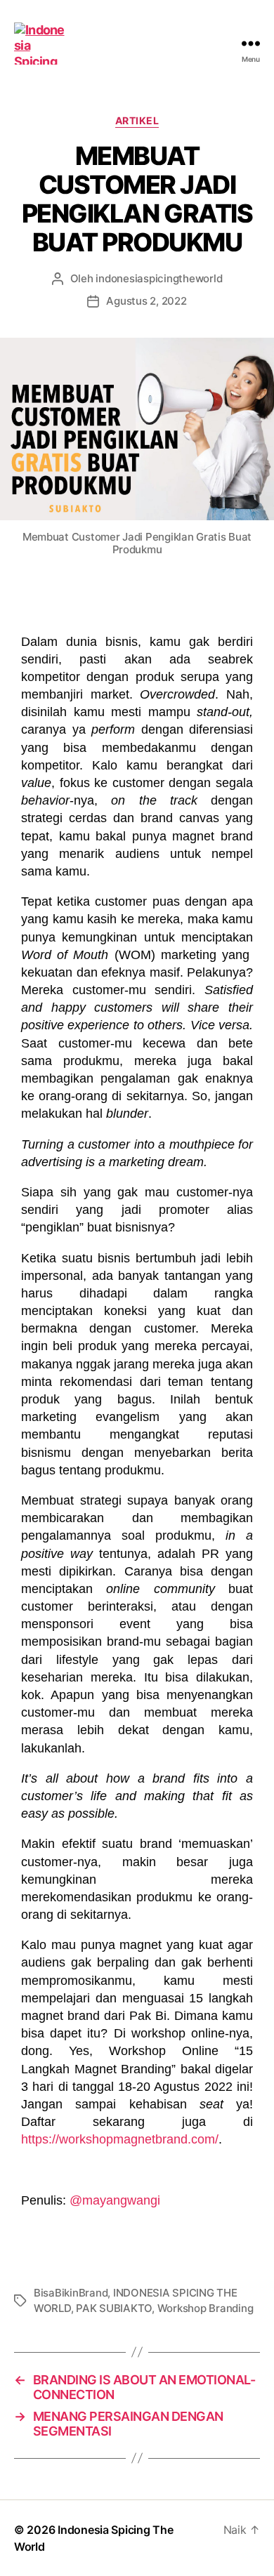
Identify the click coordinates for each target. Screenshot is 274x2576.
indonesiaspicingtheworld (159, 278)
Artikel (137, 120)
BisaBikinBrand (71, 2293)
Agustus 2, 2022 (146, 301)
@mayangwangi (115, 2200)
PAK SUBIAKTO (114, 2308)
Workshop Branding (205, 2308)
